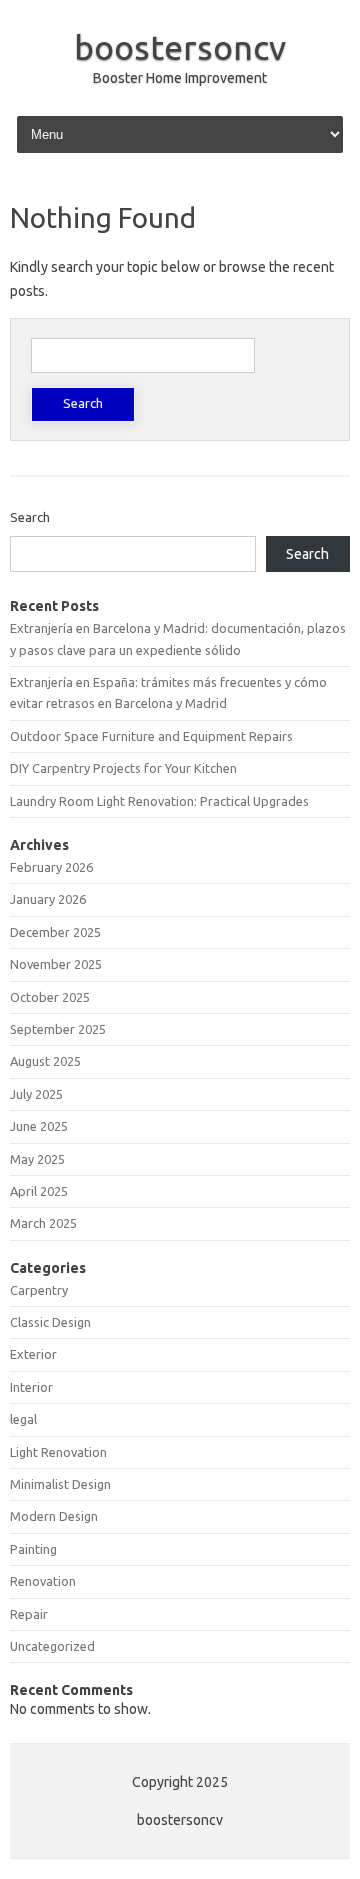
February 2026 (51, 867)
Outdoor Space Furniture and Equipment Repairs (151, 736)
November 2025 (56, 964)
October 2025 (50, 997)
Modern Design (54, 1516)
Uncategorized (52, 1646)
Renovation (43, 1581)
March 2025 (43, 1223)
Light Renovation (58, 1452)
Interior (31, 1387)
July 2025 (36, 1094)
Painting (33, 1549)
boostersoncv (180, 47)
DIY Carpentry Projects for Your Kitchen (123, 768)
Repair (29, 1614)
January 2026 (48, 899)
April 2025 (39, 1191)
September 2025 (58, 1029)
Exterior (33, 1354)
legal (23, 1419)
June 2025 (39, 1126)
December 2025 (55, 932)
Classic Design (50, 1322)
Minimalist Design (60, 1484)
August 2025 (45, 1061)
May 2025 (37, 1159)
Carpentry (39, 1290)
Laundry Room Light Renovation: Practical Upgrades (159, 801)
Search (30, 517)
